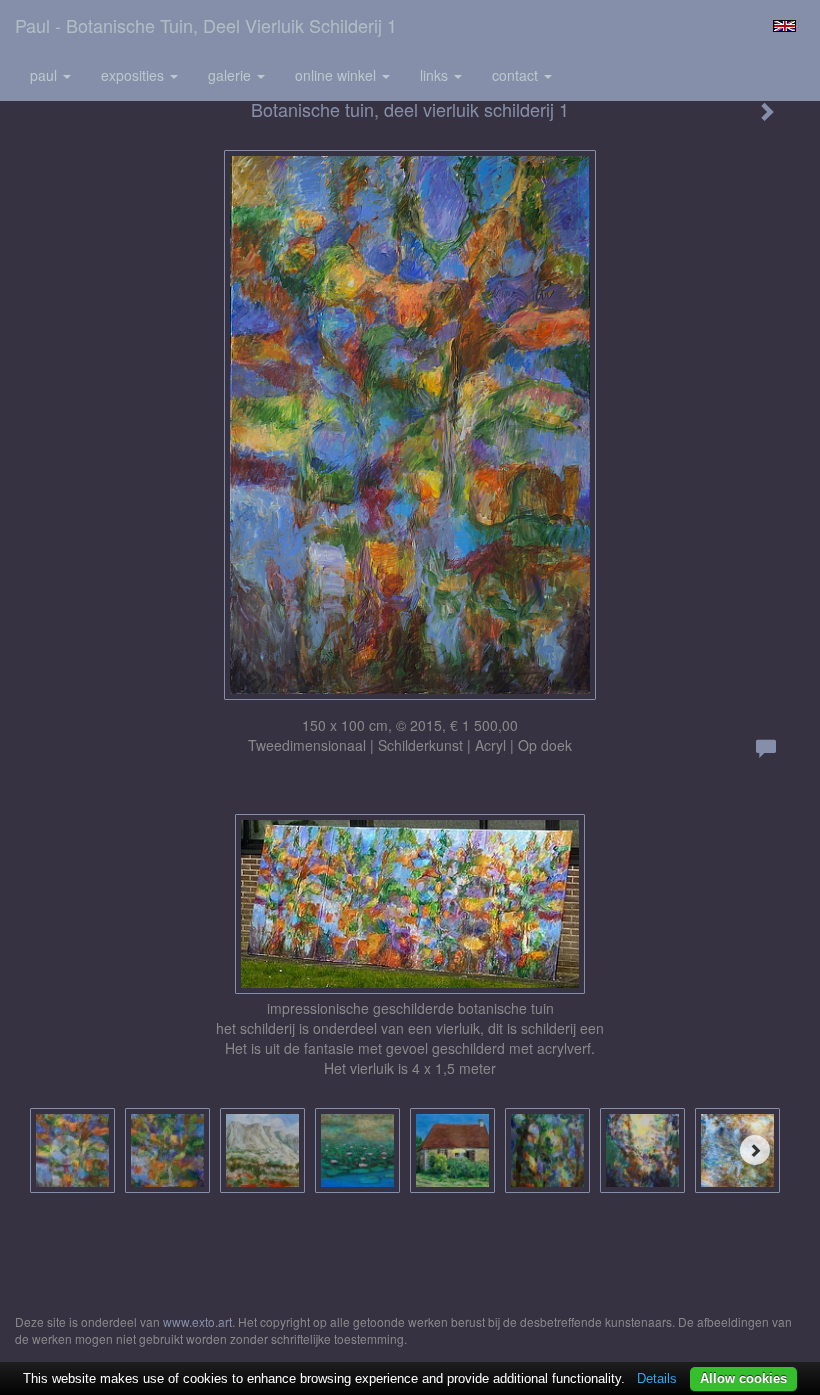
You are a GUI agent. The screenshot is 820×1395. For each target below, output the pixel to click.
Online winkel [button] (337, 75)
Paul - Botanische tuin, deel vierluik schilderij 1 (206, 25)
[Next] (755, 1150)
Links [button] (436, 75)
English (784, 26)
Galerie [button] (231, 75)
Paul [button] (45, 75)
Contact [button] (517, 75)
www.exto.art (197, 1321)
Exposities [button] (134, 75)
